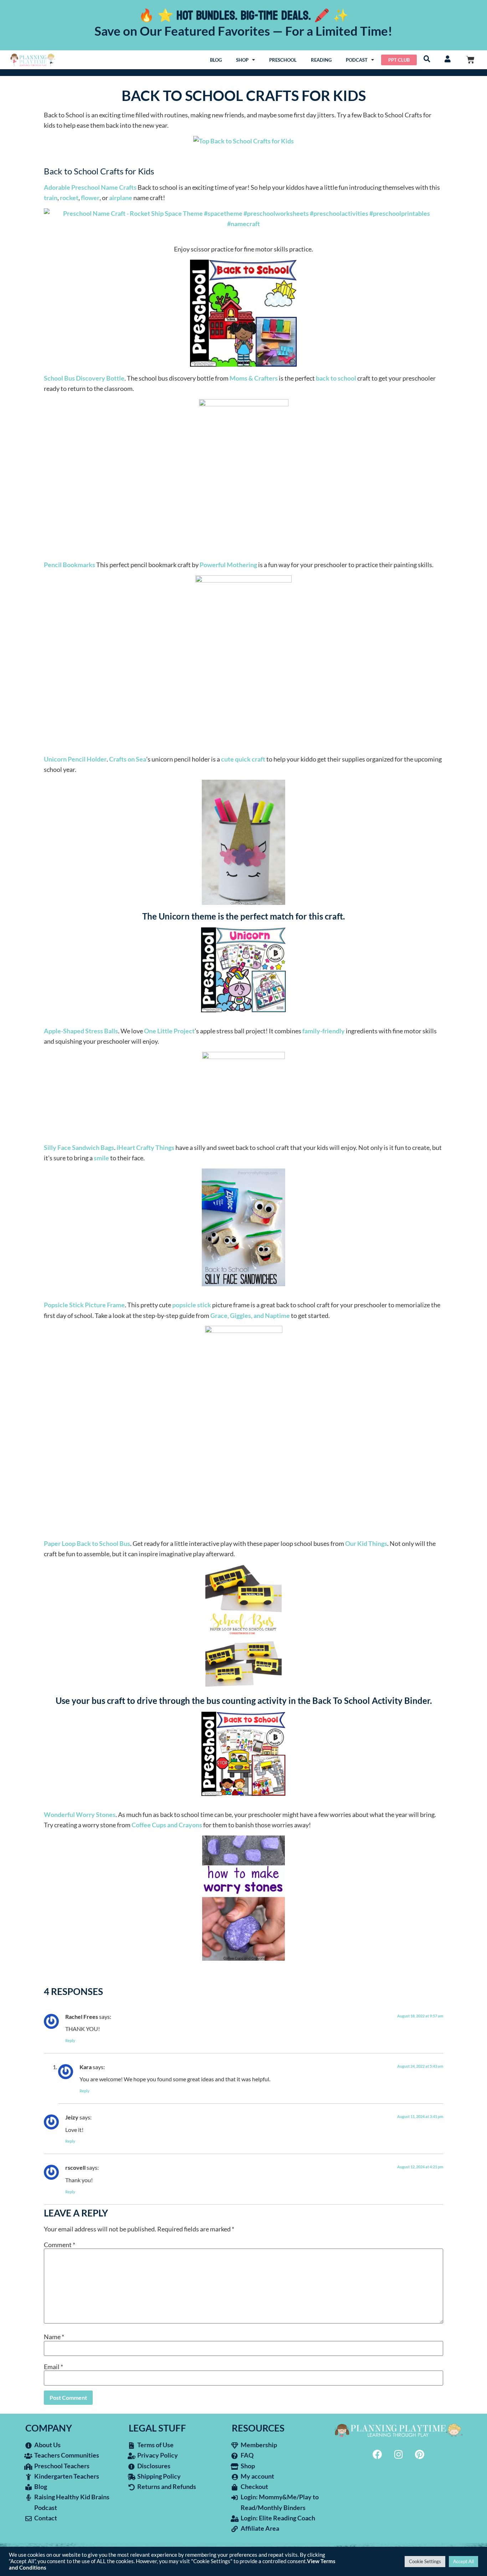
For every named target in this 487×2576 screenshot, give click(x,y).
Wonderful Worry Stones (80, 1814)
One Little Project (169, 1031)
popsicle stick (192, 1305)
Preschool (283, 60)
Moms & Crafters (254, 378)
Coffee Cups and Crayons (167, 1825)
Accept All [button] (463, 2561)
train (51, 198)
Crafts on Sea (128, 759)
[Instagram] (399, 2454)
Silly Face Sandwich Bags (79, 1147)
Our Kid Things (366, 1543)
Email (53, 2367)
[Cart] (470, 60)
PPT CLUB (399, 60)
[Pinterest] (420, 2454)
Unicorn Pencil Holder (75, 759)
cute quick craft (243, 759)
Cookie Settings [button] (425, 2561)
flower (90, 198)
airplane (121, 198)
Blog (216, 60)
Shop (242, 60)
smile (101, 1158)
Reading (321, 60)
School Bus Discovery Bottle (84, 378)
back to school (336, 378)
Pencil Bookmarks (70, 565)
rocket (69, 198)
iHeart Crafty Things (145, 1147)
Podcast (357, 60)
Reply (70, 2040)
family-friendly (324, 1031)
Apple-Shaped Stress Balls (81, 1031)
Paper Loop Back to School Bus (87, 1543)
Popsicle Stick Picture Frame (84, 1305)
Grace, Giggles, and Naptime (250, 1315)
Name (54, 2337)
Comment (60, 2245)
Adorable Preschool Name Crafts (90, 187)
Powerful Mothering (228, 565)
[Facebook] (378, 2454)
